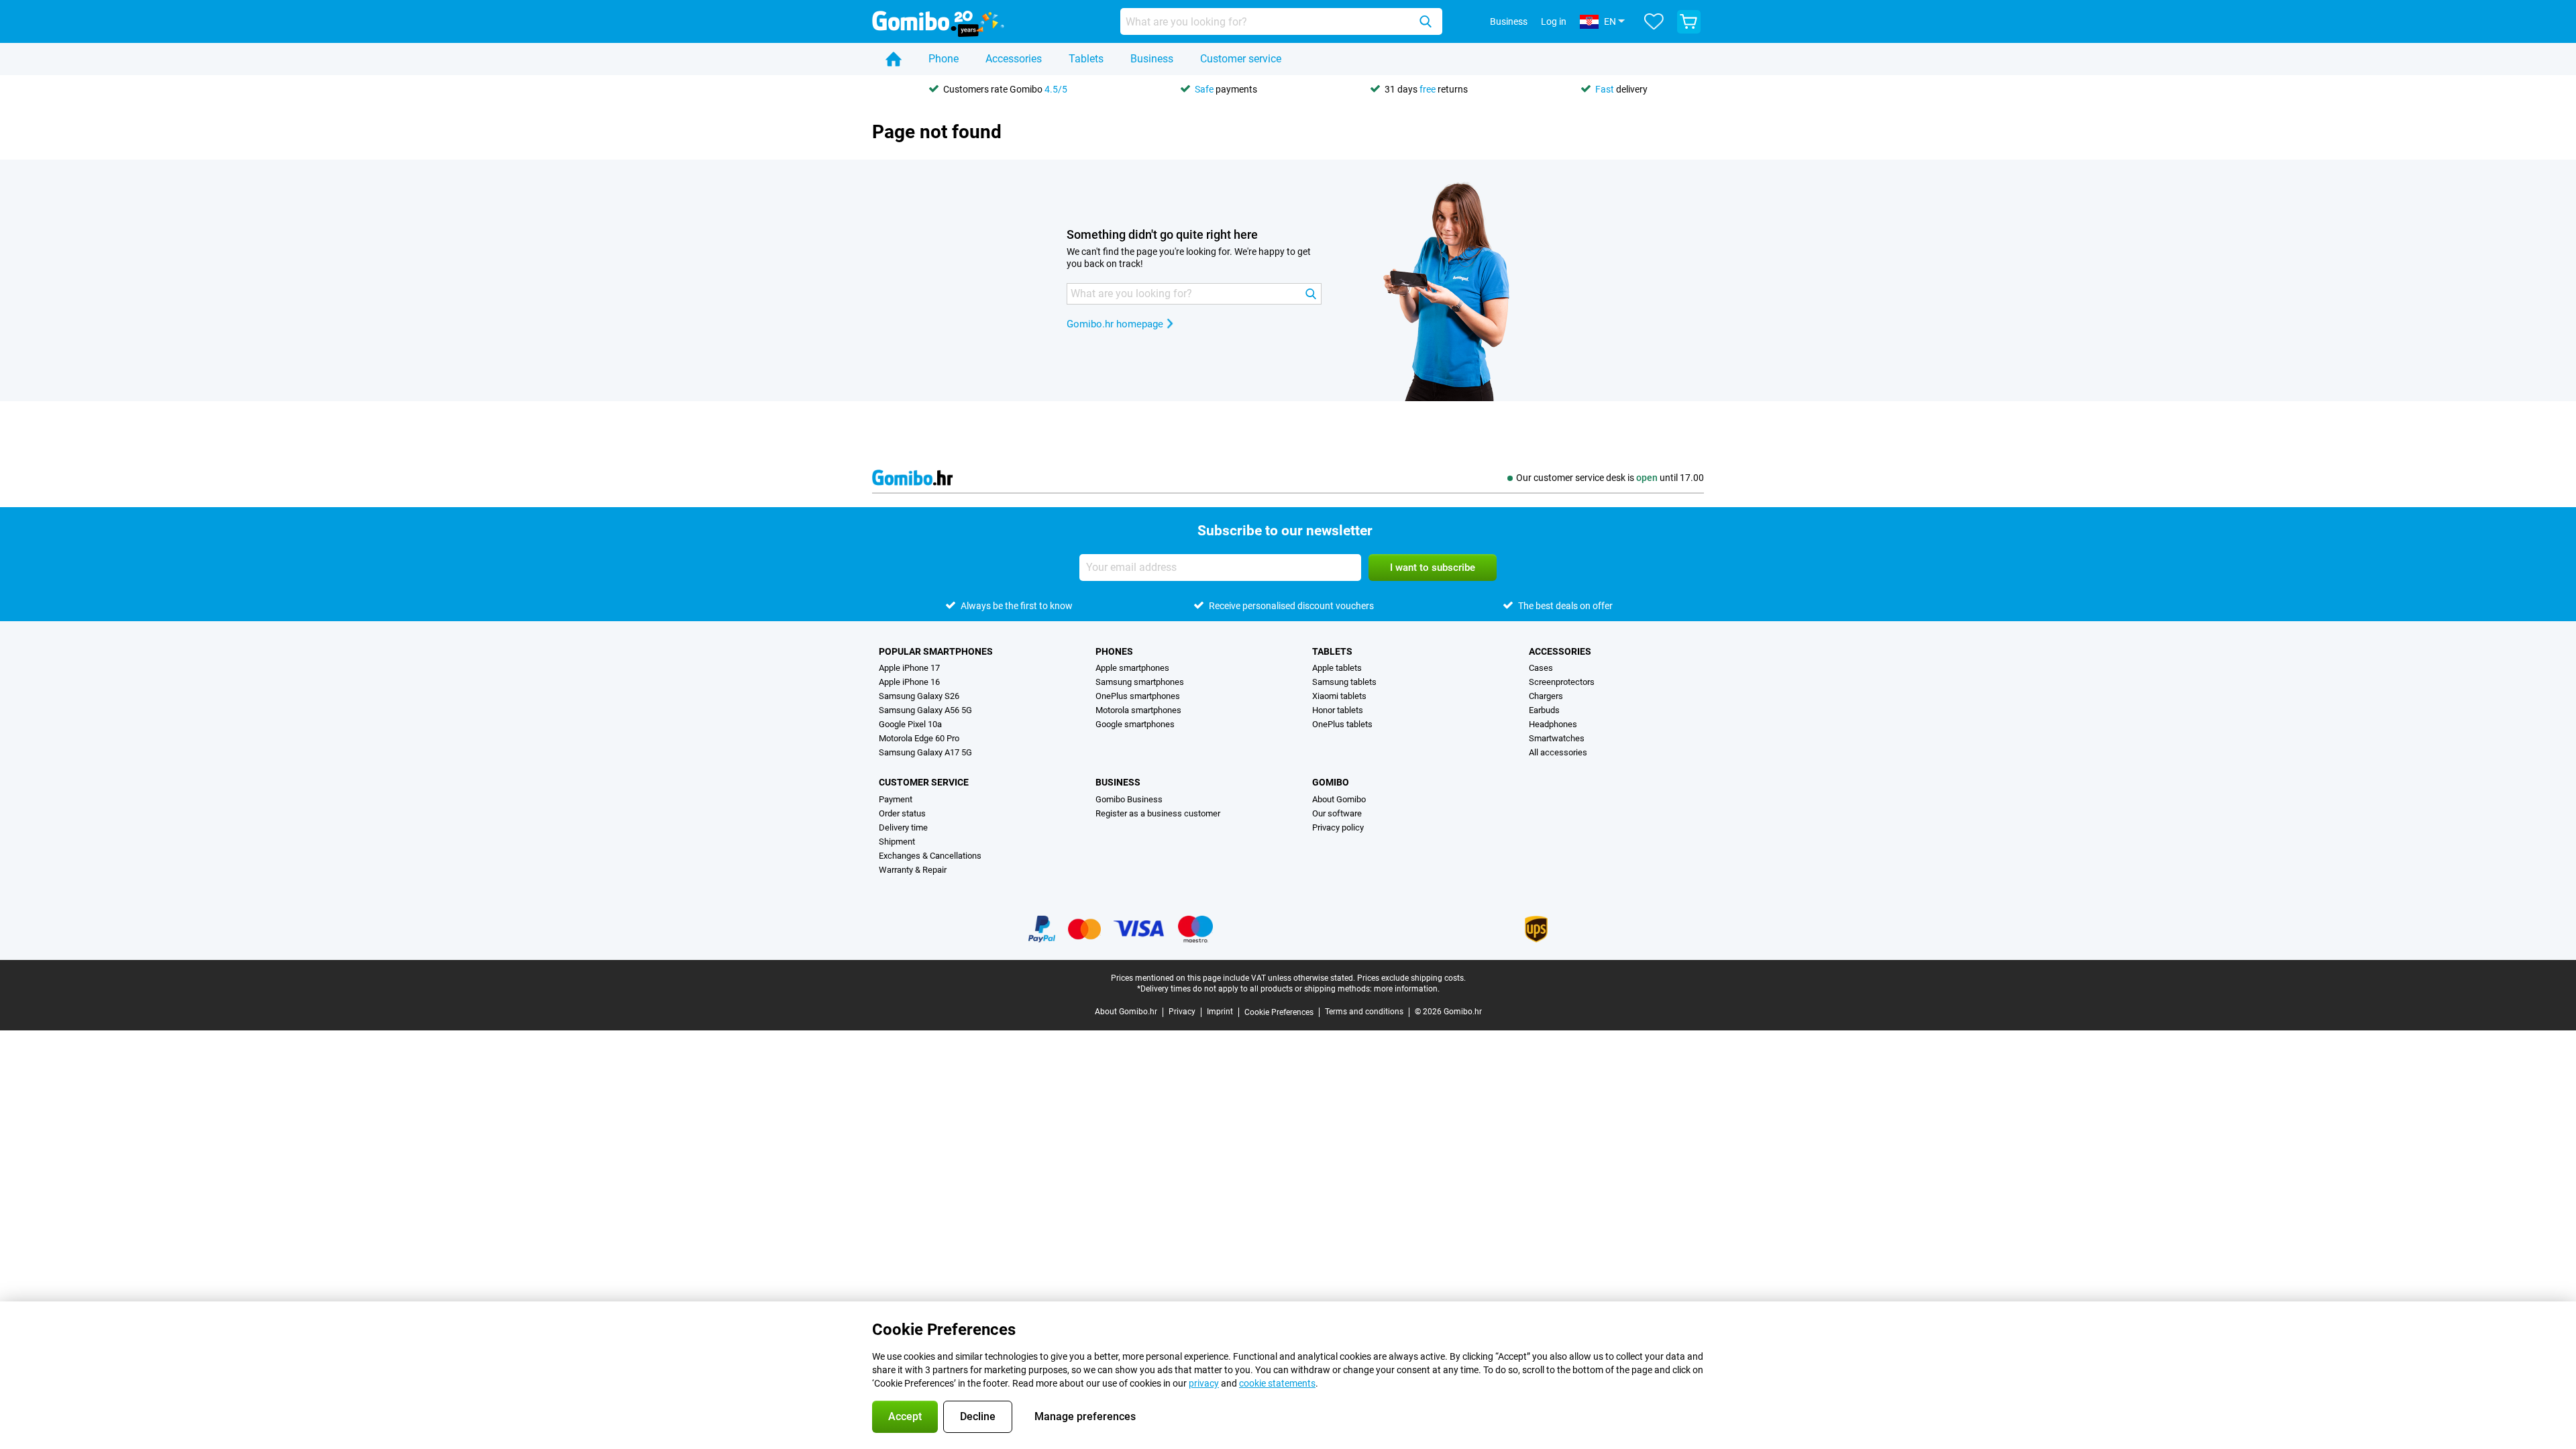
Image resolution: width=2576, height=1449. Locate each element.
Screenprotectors (1562, 682)
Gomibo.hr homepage (1115, 324)
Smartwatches (1557, 738)
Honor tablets (1338, 710)
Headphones (1553, 724)
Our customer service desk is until (1610, 478)
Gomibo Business (1129, 799)
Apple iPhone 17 (909, 668)
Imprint (1220, 1012)
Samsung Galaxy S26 (919, 696)
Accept (905, 1416)
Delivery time (903, 827)
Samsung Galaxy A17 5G (925, 752)
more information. (1407, 989)
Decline (978, 1416)
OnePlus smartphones (1138, 696)
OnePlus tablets (1342, 724)
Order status (902, 813)
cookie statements (1277, 1383)
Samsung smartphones (1140, 682)
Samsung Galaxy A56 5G (925, 710)
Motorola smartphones (1138, 710)
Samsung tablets (1344, 682)
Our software (1337, 813)
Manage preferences (1085, 1416)
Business (1152, 59)
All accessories (1558, 752)
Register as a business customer (1158, 813)
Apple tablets (1337, 668)
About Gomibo (1339, 799)
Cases (1541, 668)
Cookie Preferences (1279, 1012)
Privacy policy (1338, 827)
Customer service (1241, 59)
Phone (944, 59)
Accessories (1014, 59)
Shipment (897, 842)
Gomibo (1331, 782)
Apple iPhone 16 (909, 682)
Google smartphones (1135, 724)
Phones (1114, 651)
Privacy (1182, 1012)
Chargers (1546, 696)
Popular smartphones (936, 651)
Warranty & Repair (913, 870)
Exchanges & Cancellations (930, 856)
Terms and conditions (1364, 1012)
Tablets (1086, 59)
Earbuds (1544, 710)
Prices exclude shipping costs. (1411, 978)
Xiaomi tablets (1339, 696)
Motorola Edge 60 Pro (919, 738)
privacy (1204, 1383)
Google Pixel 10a (910, 724)
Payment (896, 799)
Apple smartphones (1132, 668)
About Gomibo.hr (1126, 1012)
